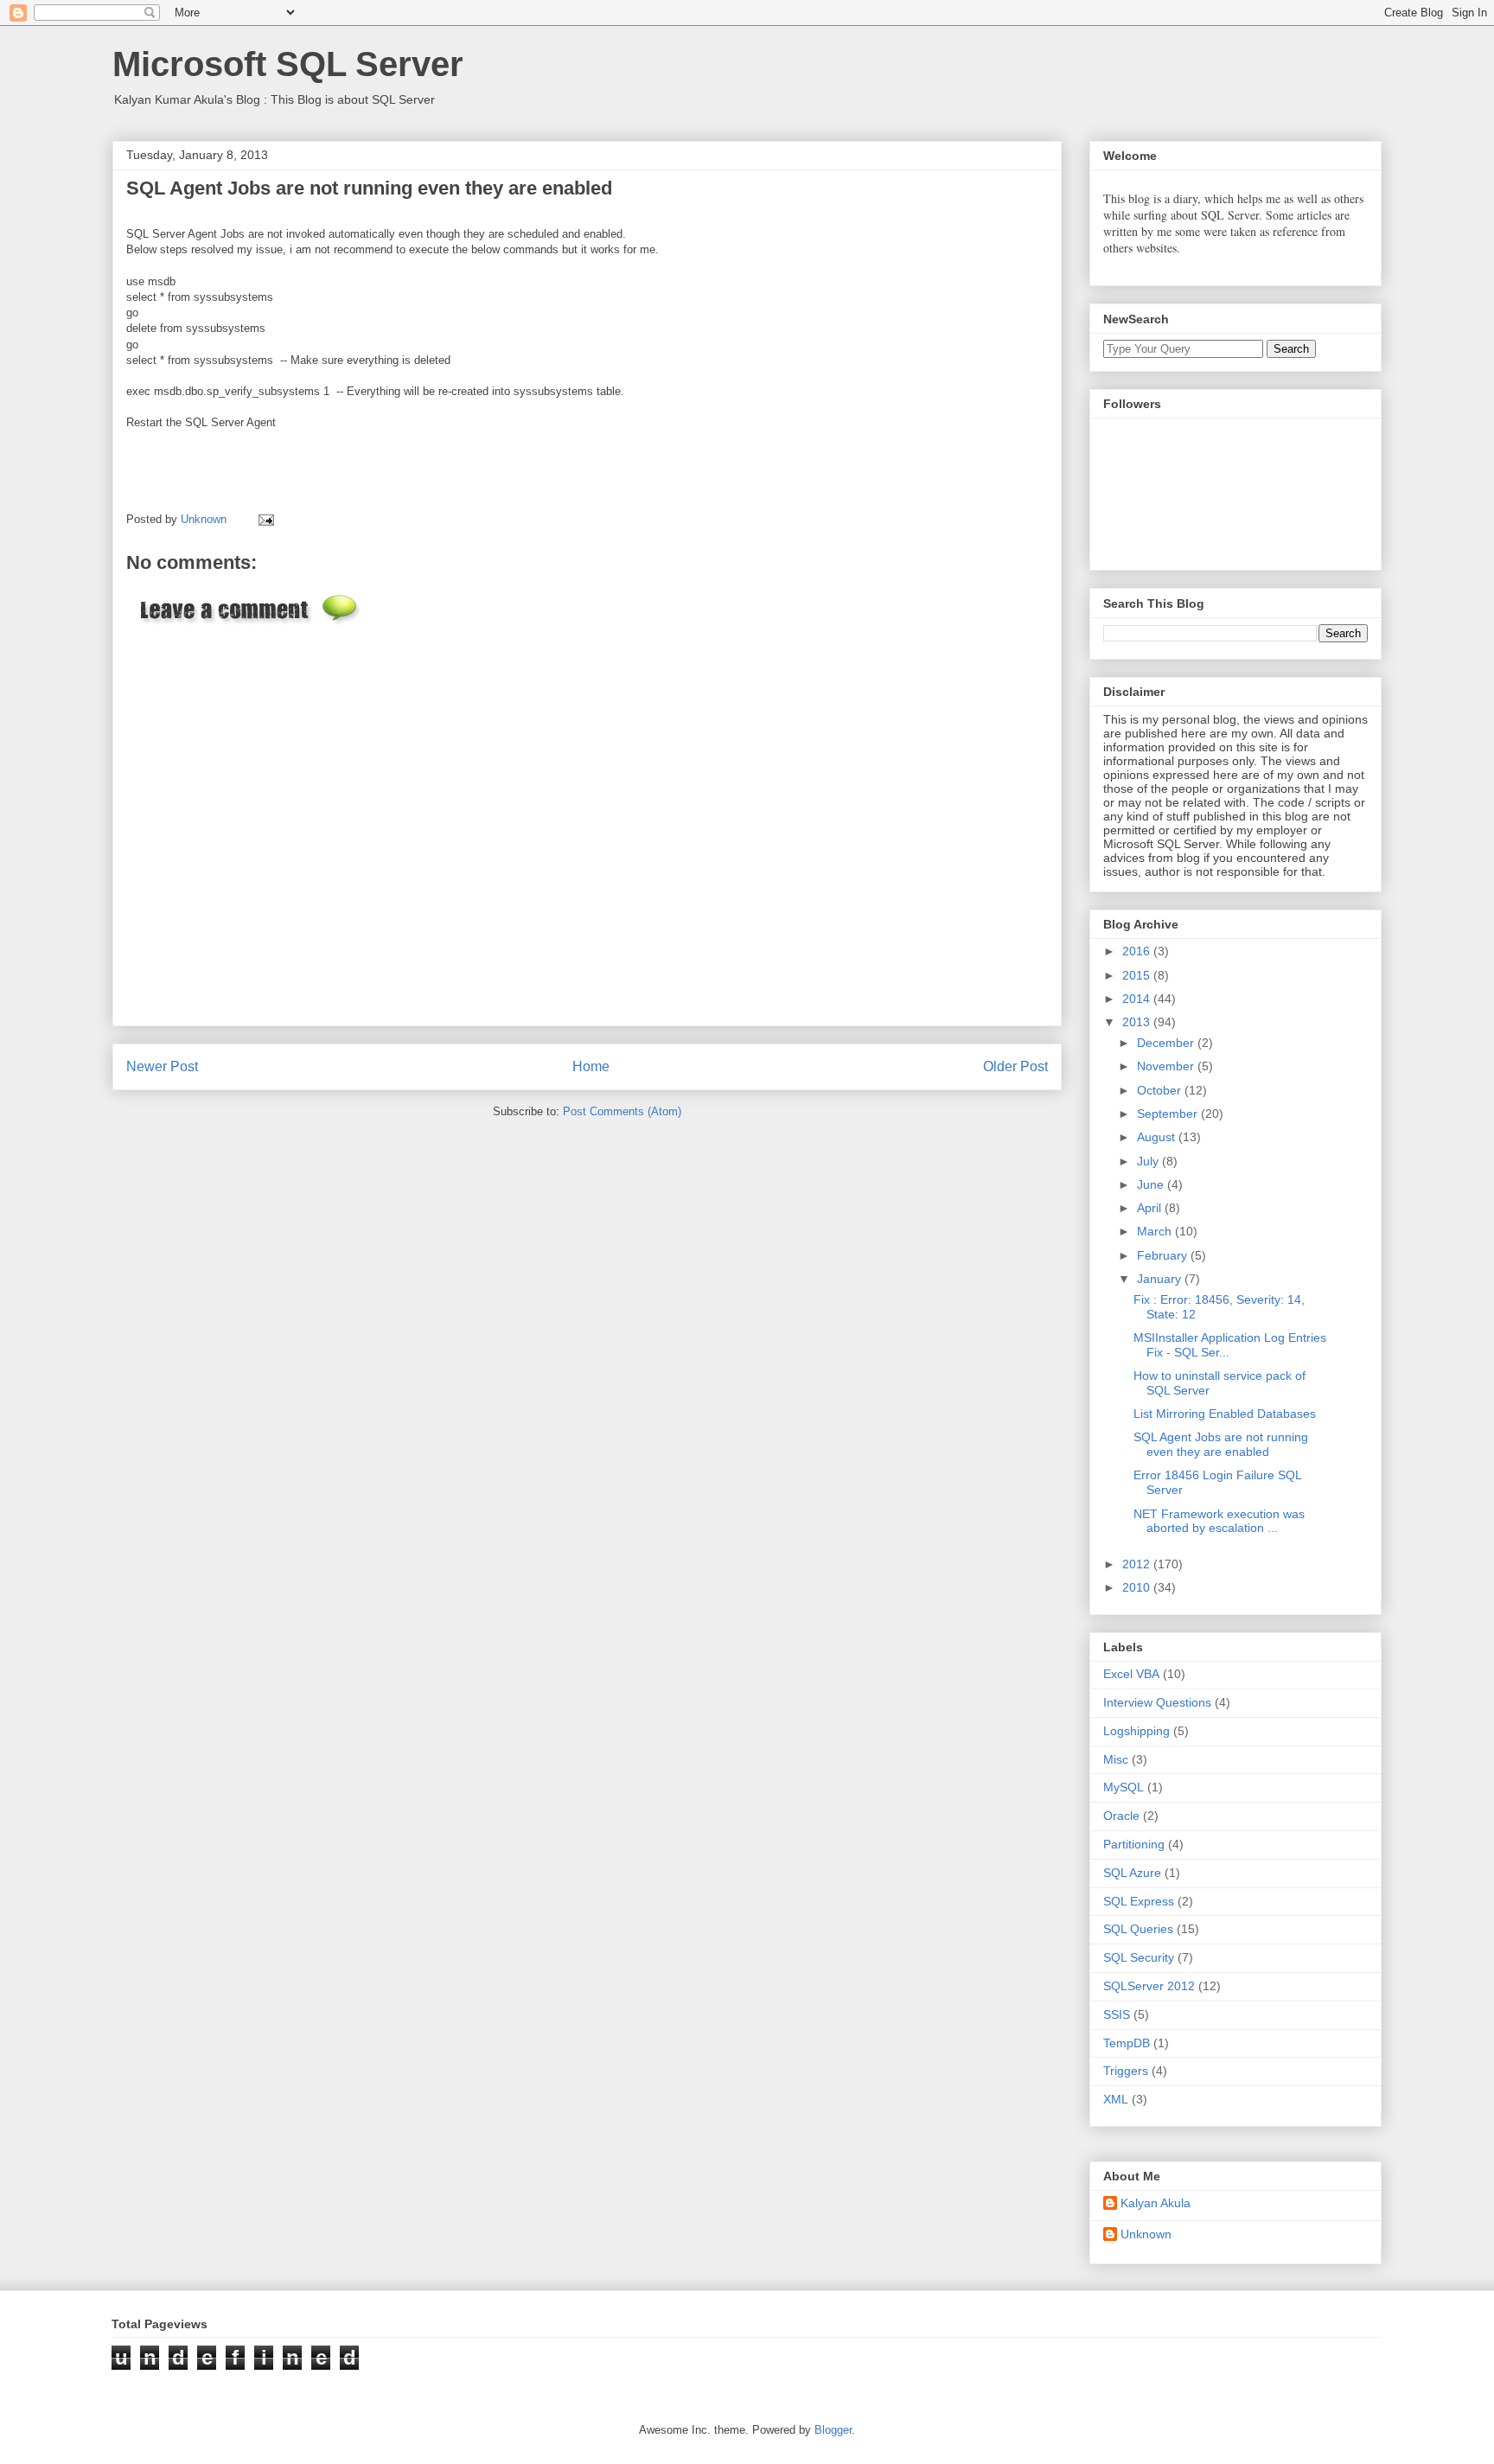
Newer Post (162, 1066)
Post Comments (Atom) (622, 1111)
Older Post (1015, 1066)
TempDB (1127, 2043)
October (1161, 1090)
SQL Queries (1138, 1929)
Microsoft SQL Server (288, 64)
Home (591, 1066)
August (1158, 1137)
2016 (1138, 951)
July (1149, 1161)
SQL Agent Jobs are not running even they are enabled (1221, 1444)
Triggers (1126, 2071)
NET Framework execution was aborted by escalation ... (1219, 1521)
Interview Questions (1157, 1702)
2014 (1138, 999)
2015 (1138, 975)
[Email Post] (263, 519)
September (1169, 1114)
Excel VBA (1131, 1674)
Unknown (1146, 2234)
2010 (1138, 1587)
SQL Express (1139, 1901)
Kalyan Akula (1156, 2203)
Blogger (833, 2430)
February (1164, 1255)
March (1156, 1231)
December (1167, 1043)
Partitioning (1134, 1844)
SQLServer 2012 (1149, 1986)
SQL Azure (1132, 1873)
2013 (1138, 1022)
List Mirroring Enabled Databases (1225, 1414)
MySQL (1124, 1787)
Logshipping (1136, 1731)
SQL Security (1139, 1957)
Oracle (1121, 1816)
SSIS (1117, 2014)
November (1167, 1066)
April (1151, 1208)
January (1161, 1279)
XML (1116, 2099)
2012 (1138, 1564)
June (1152, 1184)
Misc (1116, 1759)
